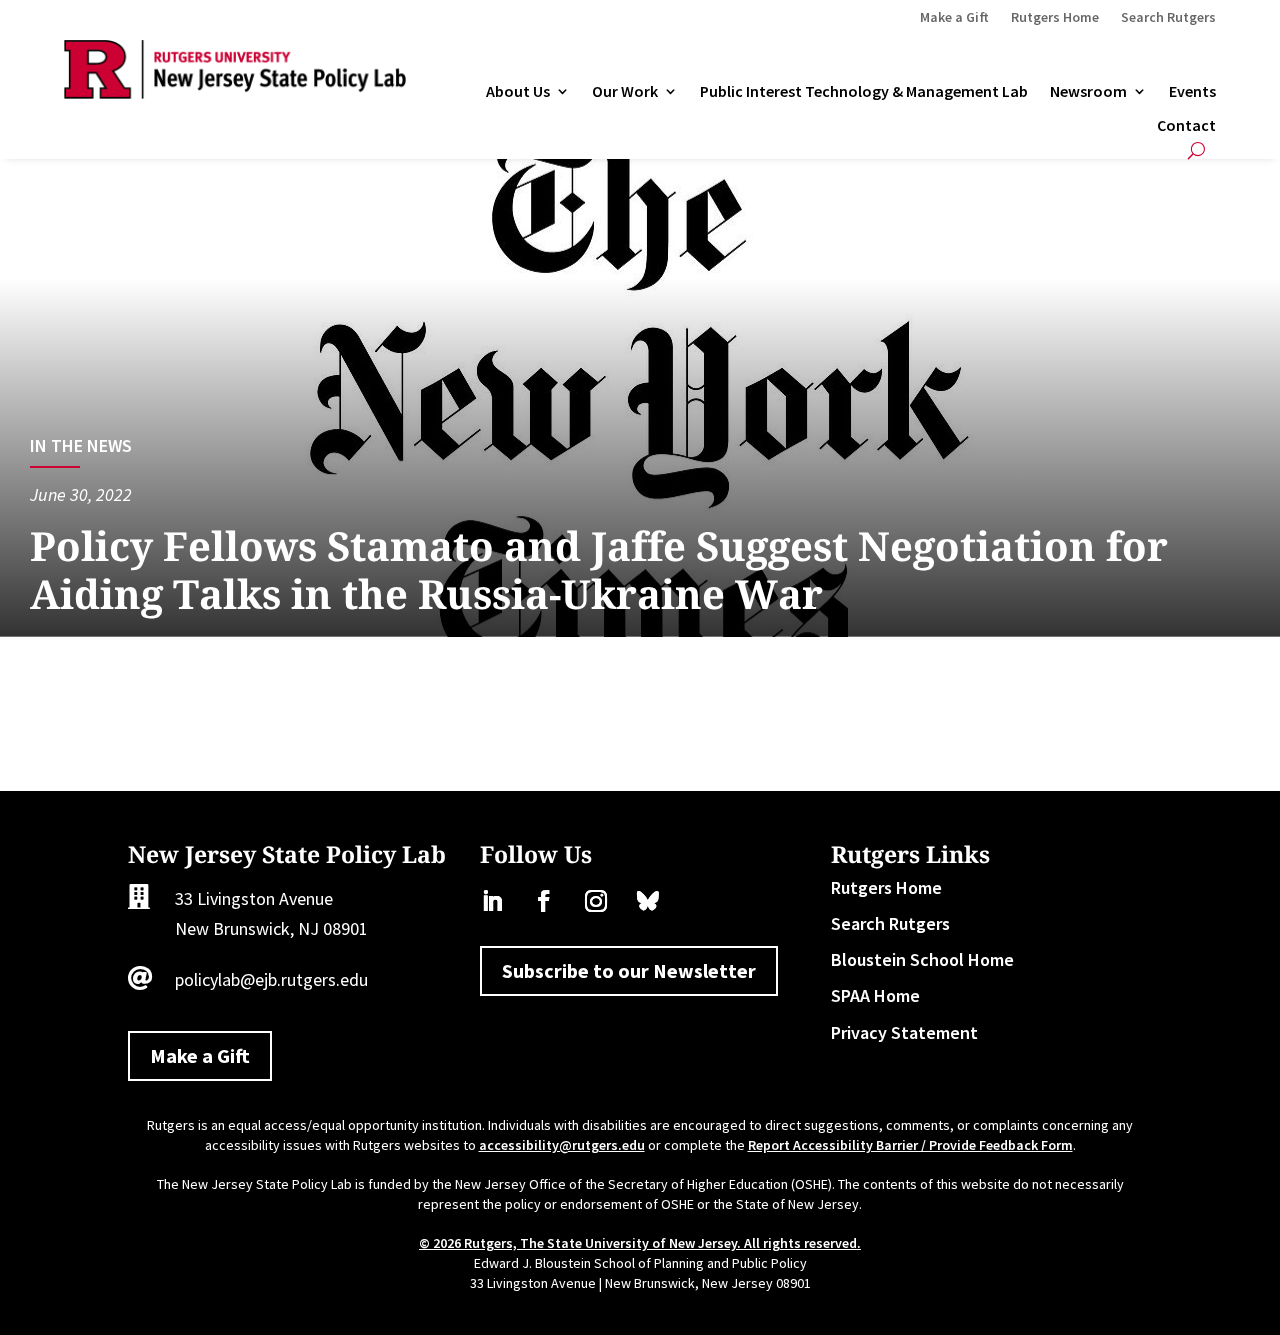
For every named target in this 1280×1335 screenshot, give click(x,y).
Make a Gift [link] (954, 18)
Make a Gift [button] (200, 1055)
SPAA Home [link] (875, 995)
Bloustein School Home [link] (922, 959)
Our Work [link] (625, 92)
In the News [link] (81, 445)
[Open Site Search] (1196, 150)
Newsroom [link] (1088, 92)
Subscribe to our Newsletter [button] (629, 970)
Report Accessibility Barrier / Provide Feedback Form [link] (910, 1145)
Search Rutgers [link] (1168, 18)
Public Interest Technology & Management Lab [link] (864, 92)
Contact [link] (1186, 126)
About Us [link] (518, 92)
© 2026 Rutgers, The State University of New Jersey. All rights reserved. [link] (640, 1243)
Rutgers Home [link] (1055, 18)
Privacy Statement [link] (904, 1032)
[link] (235, 92)
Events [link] (1192, 92)
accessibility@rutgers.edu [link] (562, 1145)
